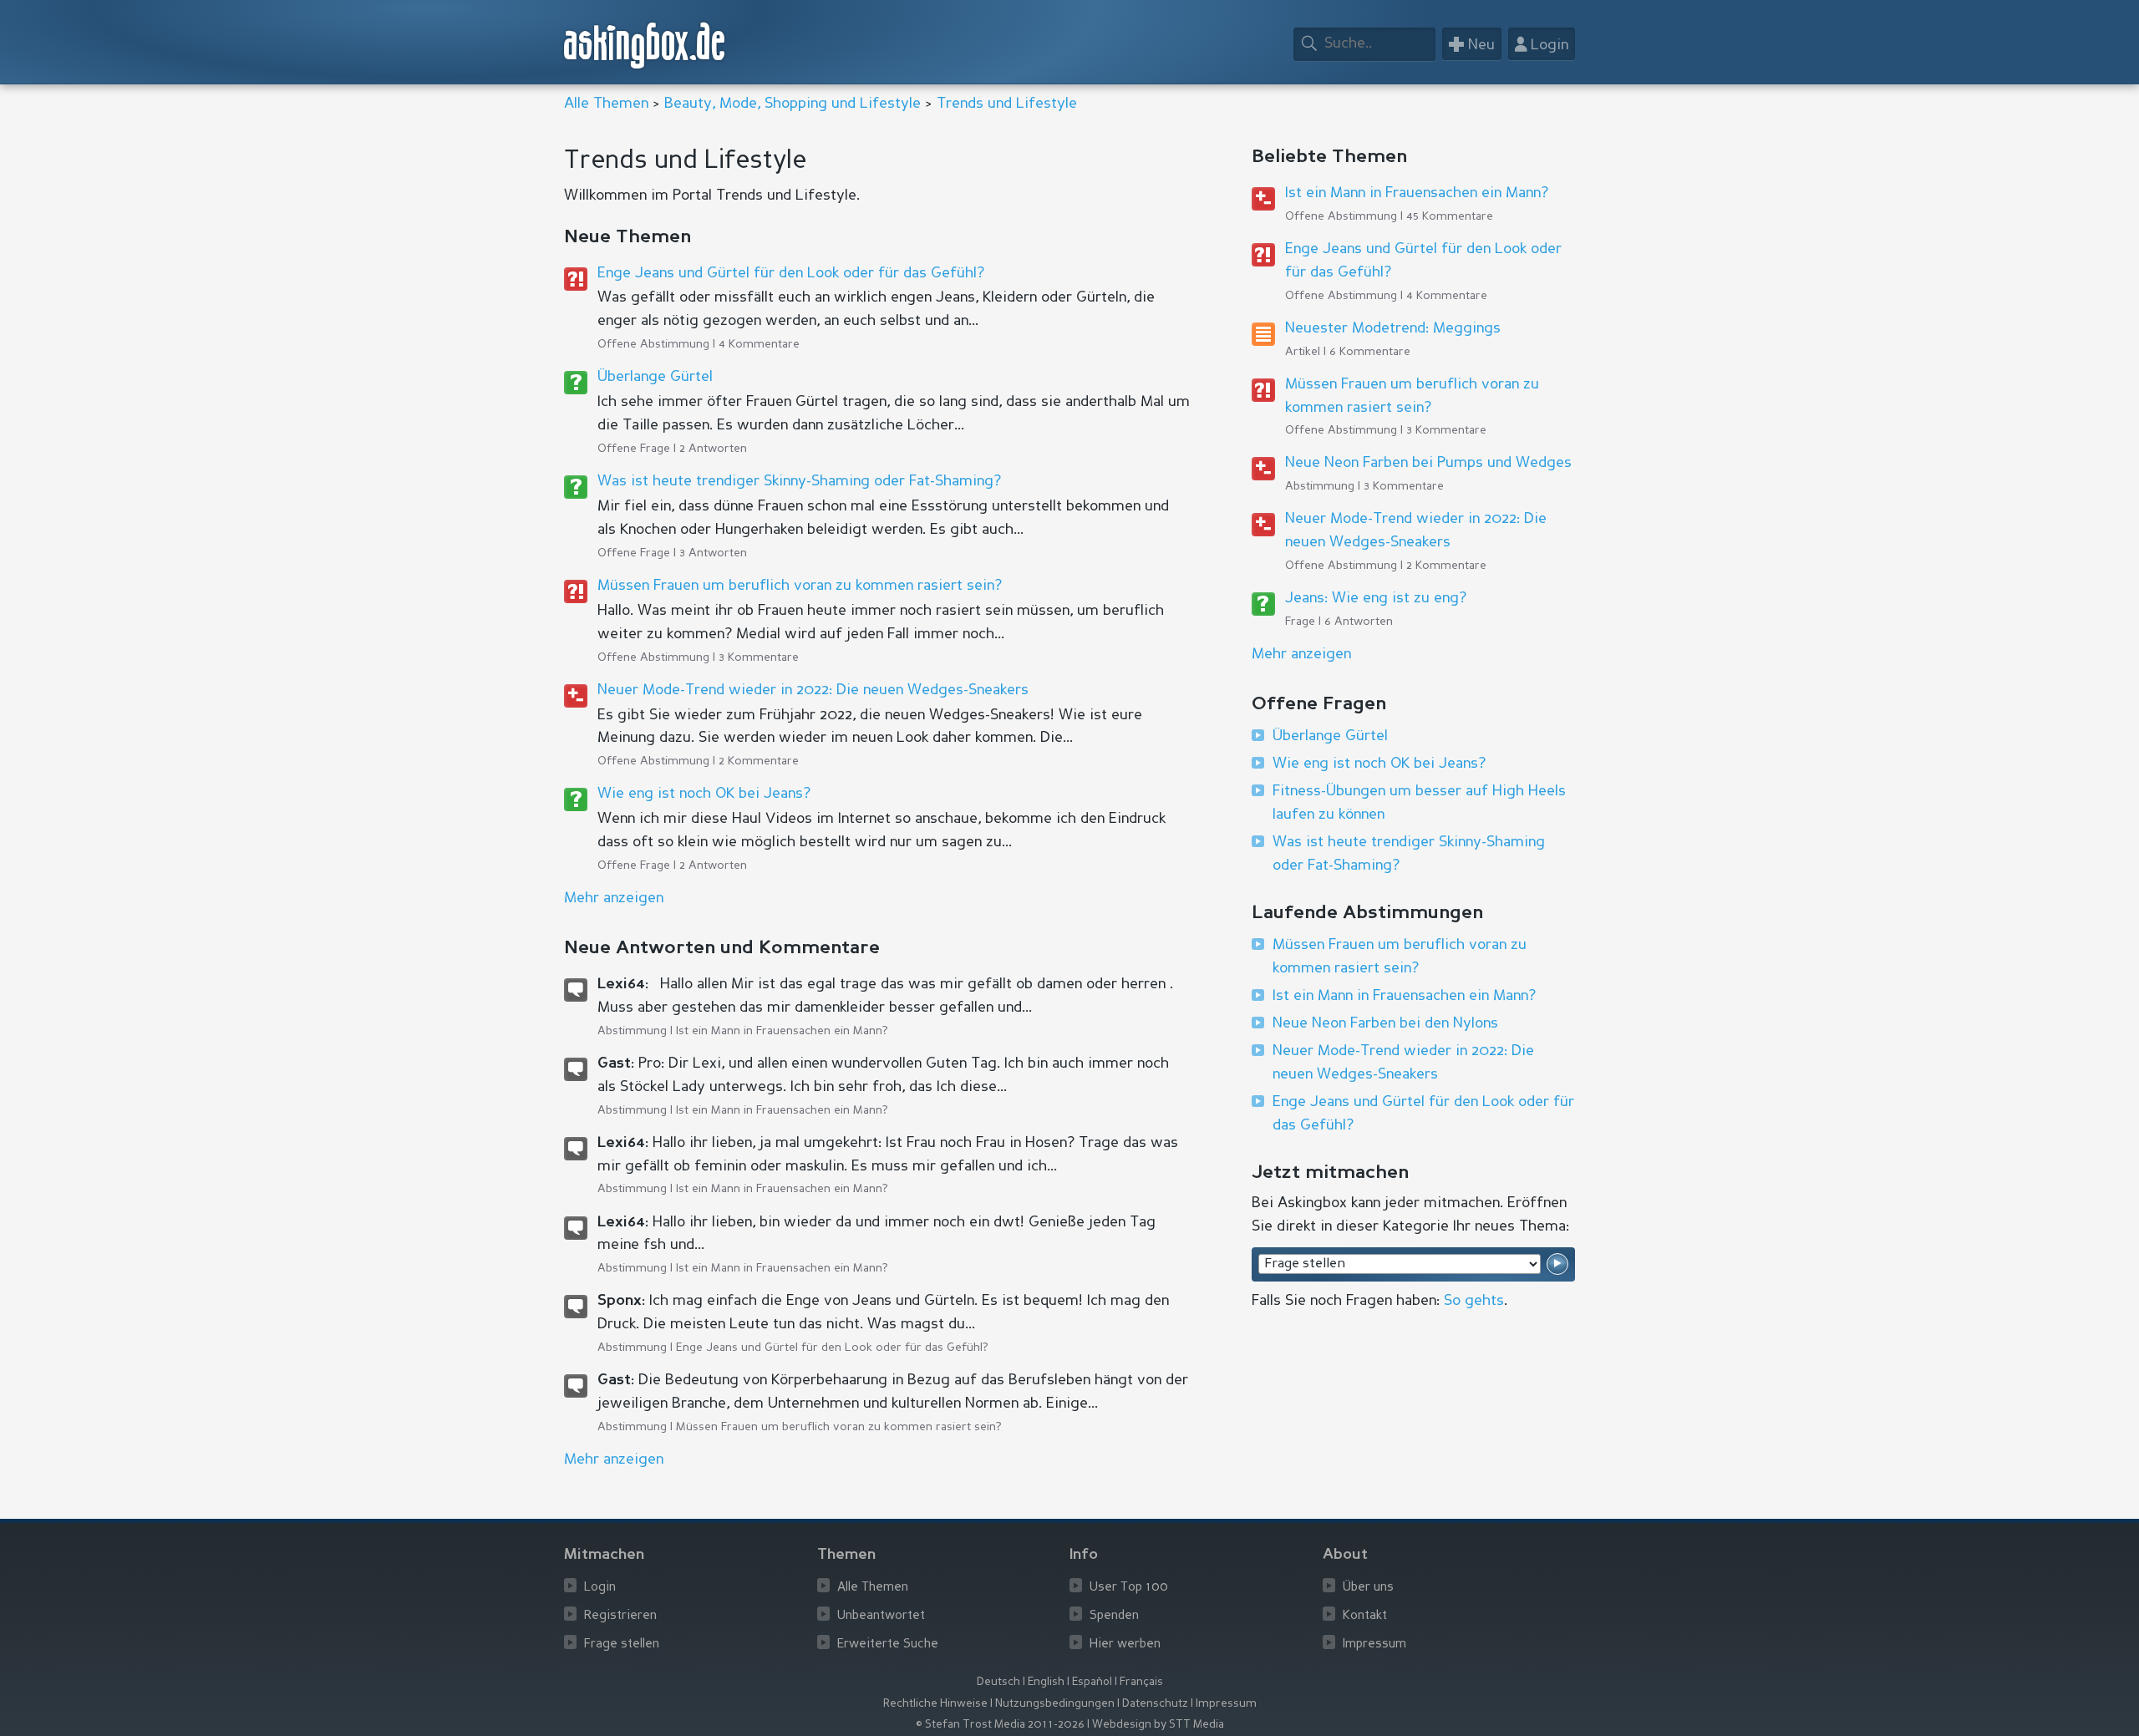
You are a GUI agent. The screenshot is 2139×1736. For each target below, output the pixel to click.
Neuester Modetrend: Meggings (1393, 328)
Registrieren (620, 1616)
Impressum (1374, 1645)
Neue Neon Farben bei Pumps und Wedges (1428, 463)
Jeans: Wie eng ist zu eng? (1376, 598)
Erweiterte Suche (888, 1645)
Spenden (1114, 1616)
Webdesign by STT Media (1158, 1725)
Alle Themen (606, 104)
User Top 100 (1129, 1588)
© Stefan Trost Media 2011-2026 (1000, 1725)
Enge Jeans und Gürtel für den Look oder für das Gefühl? (791, 273)
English (1046, 1682)
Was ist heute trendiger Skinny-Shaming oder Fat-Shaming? (799, 481)
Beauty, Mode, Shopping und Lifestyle (793, 104)
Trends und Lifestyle (1007, 104)
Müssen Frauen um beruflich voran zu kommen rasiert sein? (800, 586)
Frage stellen (622, 1645)
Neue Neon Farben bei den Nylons (1385, 1023)
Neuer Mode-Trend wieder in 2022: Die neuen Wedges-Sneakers (813, 690)
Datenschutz (1155, 1704)
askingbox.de (645, 46)
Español (1092, 1682)
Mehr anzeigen (1301, 654)
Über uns (1368, 1588)
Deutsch (998, 1682)
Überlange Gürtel (655, 377)
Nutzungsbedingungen (1055, 1704)
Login (600, 1588)
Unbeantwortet (881, 1616)
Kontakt (1365, 1616)
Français (1141, 1682)
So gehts (1474, 1301)
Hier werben (1125, 1645)
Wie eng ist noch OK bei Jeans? (704, 794)
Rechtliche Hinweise (935, 1704)
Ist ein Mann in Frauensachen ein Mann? (782, 1031)
